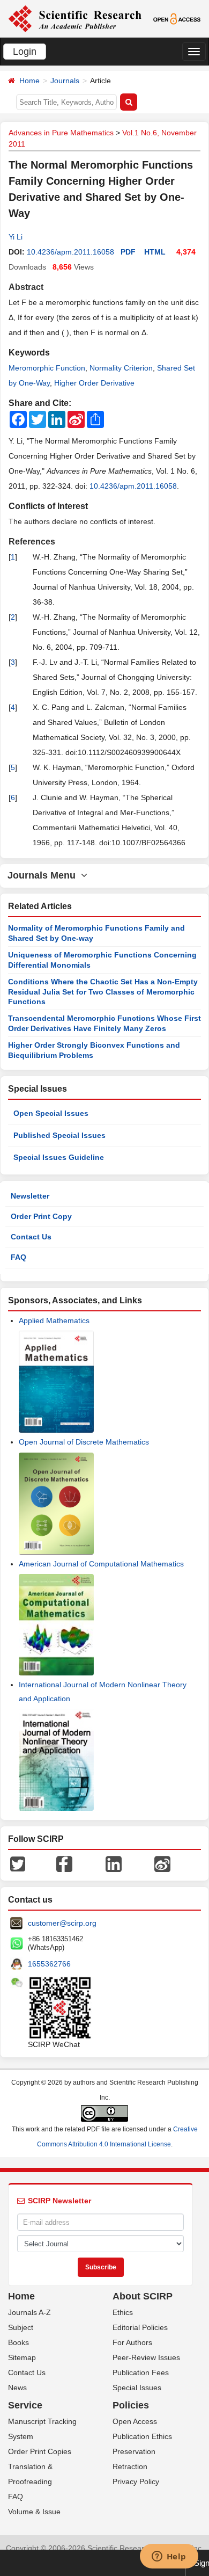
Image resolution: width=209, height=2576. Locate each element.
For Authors (132, 2342)
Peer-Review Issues (146, 2357)
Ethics (123, 2312)
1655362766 (49, 1964)
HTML (155, 252)
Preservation (134, 2451)
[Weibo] (162, 1863)
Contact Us (31, 1237)
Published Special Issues (59, 1135)
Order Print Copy (41, 1216)
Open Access (135, 2421)
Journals (65, 81)
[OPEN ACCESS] (177, 18)
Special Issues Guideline (59, 1157)
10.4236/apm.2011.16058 (70, 252)
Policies (131, 2405)
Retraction (130, 2466)
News (17, 2388)
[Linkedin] (114, 1863)
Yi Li (16, 237)
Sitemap (22, 2357)
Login (25, 52)
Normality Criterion (121, 368)
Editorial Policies (140, 2327)
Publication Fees (141, 2372)
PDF (128, 252)
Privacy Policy (136, 2481)
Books (18, 2342)
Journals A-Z (29, 2312)
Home (29, 81)
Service (25, 2405)
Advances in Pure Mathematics (61, 133)
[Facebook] (64, 1863)
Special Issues (137, 2388)
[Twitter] (18, 1863)
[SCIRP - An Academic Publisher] (75, 18)
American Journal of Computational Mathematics (101, 1564)
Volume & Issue (34, 2512)
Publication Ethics (142, 2436)
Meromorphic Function (47, 368)
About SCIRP (143, 2296)
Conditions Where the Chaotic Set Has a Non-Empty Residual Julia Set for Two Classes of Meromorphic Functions (103, 992)
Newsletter (30, 1196)
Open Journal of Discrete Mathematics (84, 1442)
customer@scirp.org (62, 1923)
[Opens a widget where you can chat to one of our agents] (169, 2557)
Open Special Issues (51, 1113)
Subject (21, 2327)
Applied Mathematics (54, 1320)
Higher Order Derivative (94, 383)
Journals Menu (44, 875)
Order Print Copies (40, 2451)
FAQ (18, 1257)
